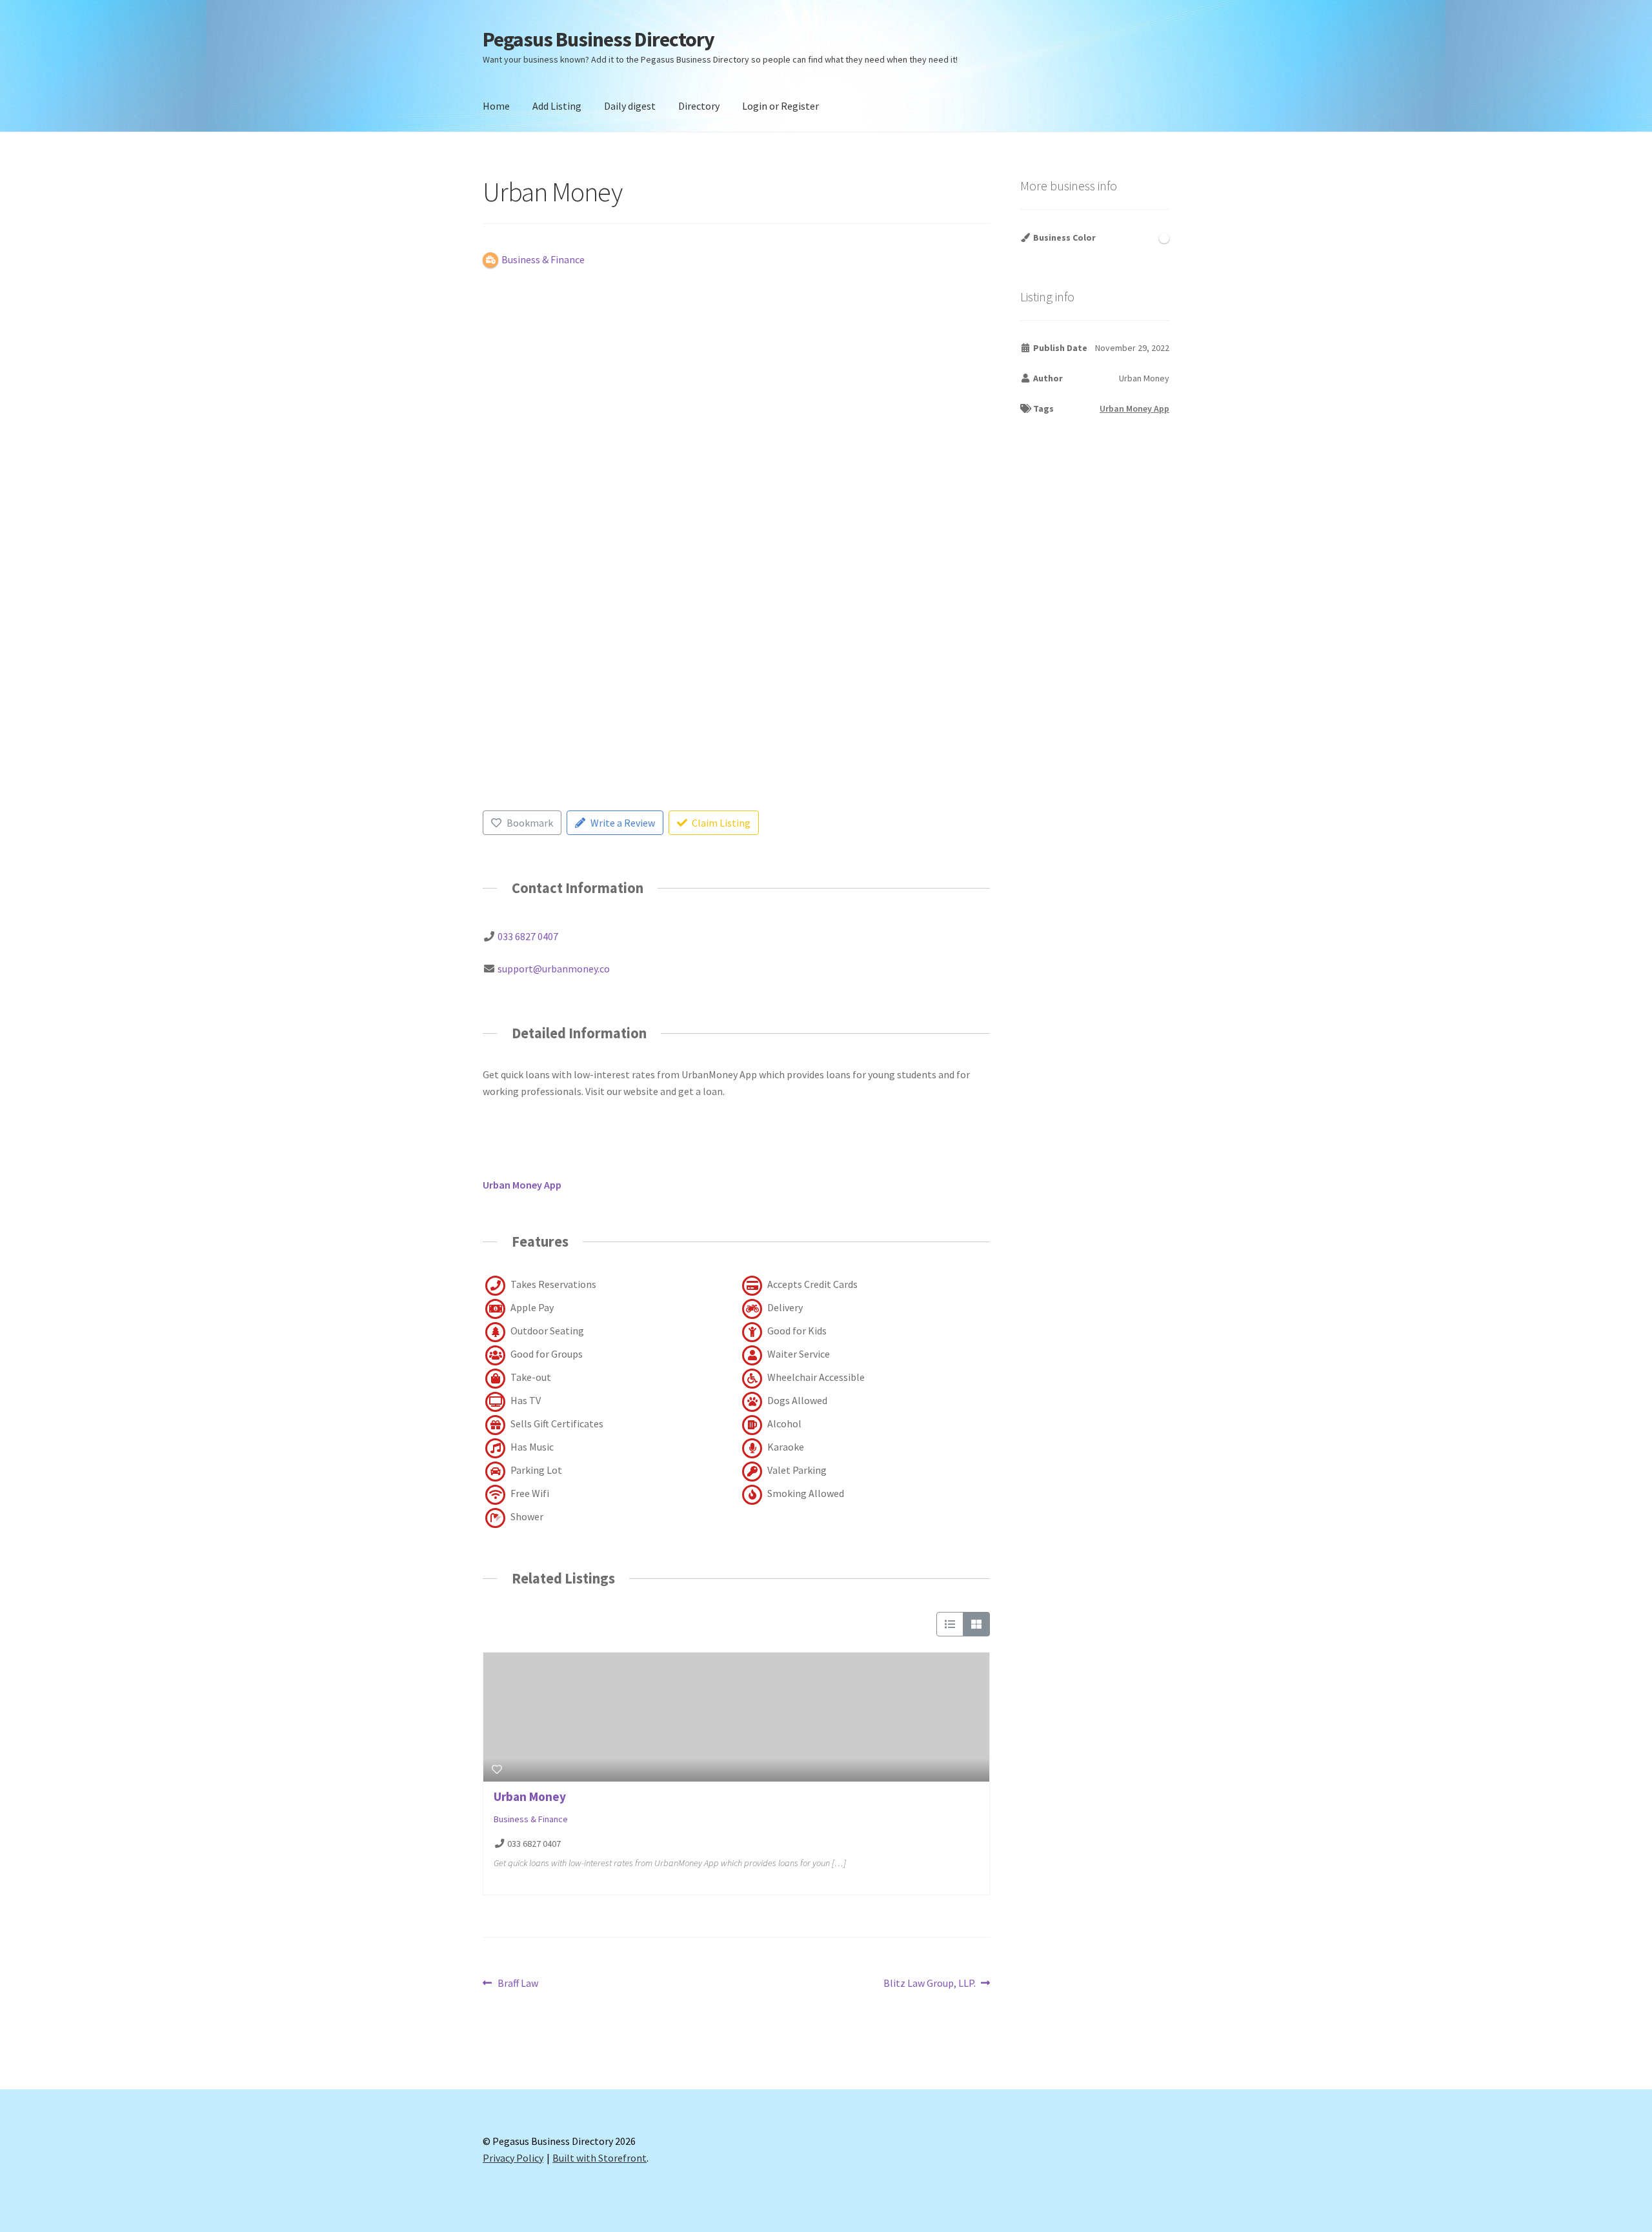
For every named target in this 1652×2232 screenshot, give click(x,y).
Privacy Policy (513, 2158)
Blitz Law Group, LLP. (930, 1984)
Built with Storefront (599, 2158)
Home (496, 106)
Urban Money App (1134, 408)
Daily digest (630, 106)
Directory (699, 106)
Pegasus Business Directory (599, 39)
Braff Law (518, 1984)
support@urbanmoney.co (554, 969)
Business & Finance (531, 1819)
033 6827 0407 (528, 936)
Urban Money (530, 1796)
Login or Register (781, 106)
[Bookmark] (497, 1769)
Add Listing (557, 106)
